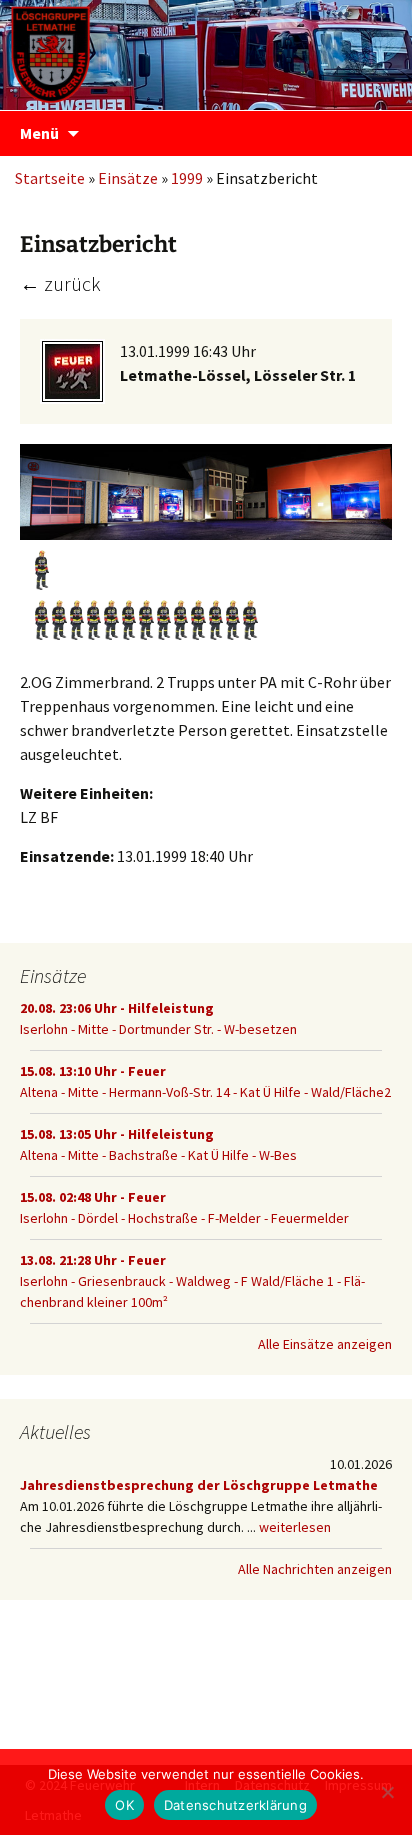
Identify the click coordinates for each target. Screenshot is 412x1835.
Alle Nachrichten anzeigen (315, 1569)
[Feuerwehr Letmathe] (206, 50)
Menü (39, 133)
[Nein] (387, 1792)
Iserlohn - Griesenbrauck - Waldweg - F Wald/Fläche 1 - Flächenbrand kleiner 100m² (192, 1281)
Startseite (50, 178)
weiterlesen (295, 1527)
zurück (60, 283)
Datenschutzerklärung (235, 1805)
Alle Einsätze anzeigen (325, 1344)
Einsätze (128, 178)
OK (124, 1805)
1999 (187, 178)
